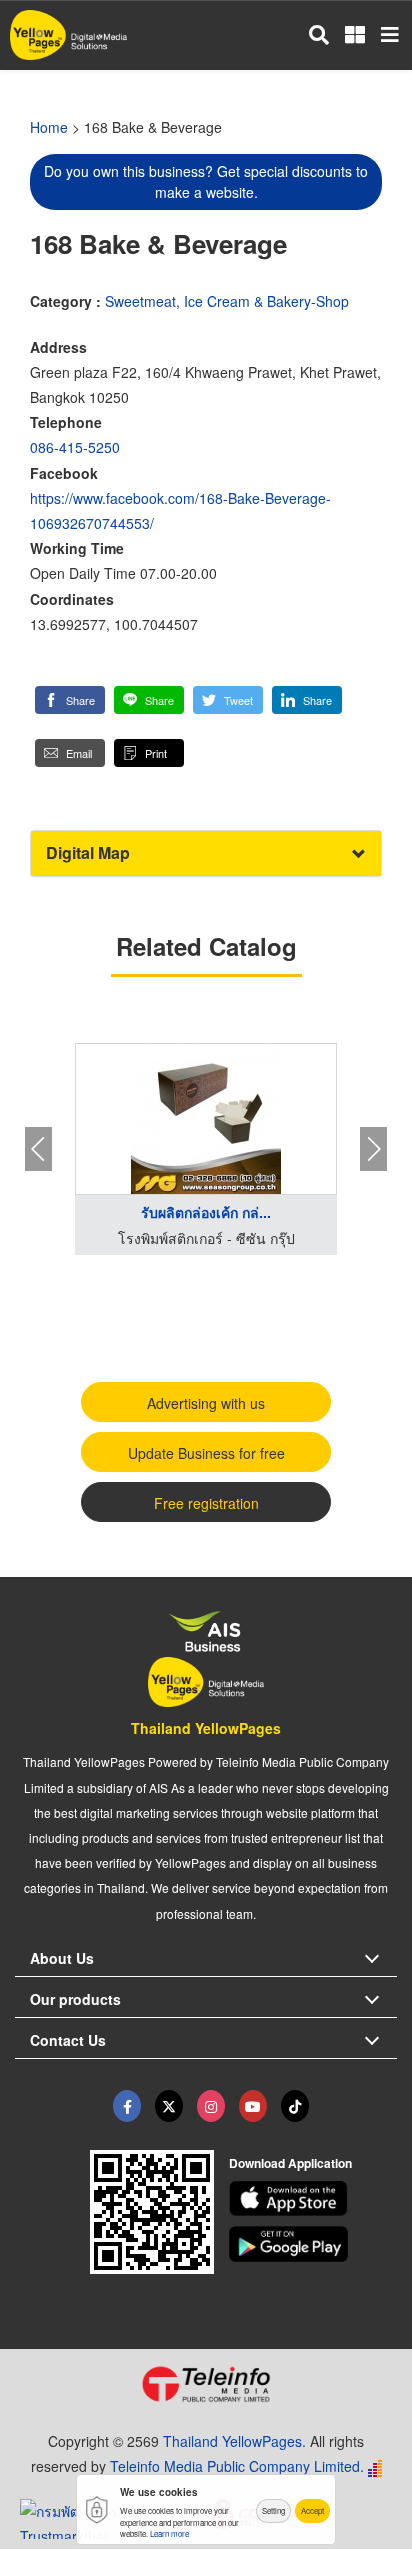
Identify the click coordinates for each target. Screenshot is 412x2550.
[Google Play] (313, 2244)
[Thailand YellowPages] (169, 2106)
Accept (312, 2510)
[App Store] (313, 2199)
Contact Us (68, 2040)
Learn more (169, 2533)
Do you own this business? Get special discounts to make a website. (206, 181)
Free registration (206, 1503)
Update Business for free (206, 1453)
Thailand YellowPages (206, 1728)
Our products (75, 1999)
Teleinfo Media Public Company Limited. (237, 2466)
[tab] (206, 853)
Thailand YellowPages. (234, 2441)
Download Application (290, 2163)
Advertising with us (206, 1403)
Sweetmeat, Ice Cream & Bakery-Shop (227, 301)
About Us (62, 1958)
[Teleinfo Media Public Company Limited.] (206, 2384)
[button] (70, 700)
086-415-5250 (75, 447)
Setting (273, 2510)
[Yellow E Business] (127, 2106)
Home (49, 127)
